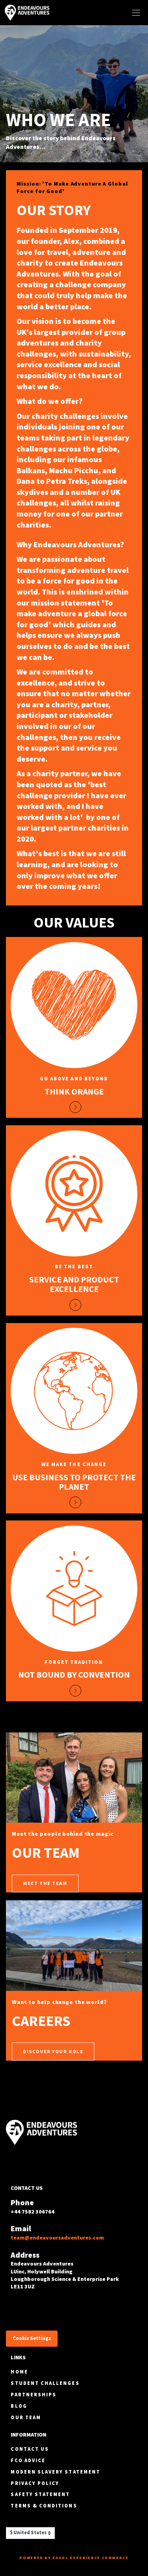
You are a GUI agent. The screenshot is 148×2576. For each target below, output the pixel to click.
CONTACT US (30, 2449)
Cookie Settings (32, 2338)
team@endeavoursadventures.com (57, 2238)
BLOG (19, 2406)
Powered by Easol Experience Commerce (74, 2558)
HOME (19, 2372)
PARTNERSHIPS (34, 2395)
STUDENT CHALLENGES (45, 2383)
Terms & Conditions (44, 2506)
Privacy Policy (35, 2483)
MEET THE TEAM (45, 1883)
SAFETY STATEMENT (40, 2494)
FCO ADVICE (28, 2460)
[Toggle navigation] (136, 13)
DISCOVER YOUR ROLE (53, 2051)
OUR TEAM (26, 2417)
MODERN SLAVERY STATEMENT (55, 2472)
